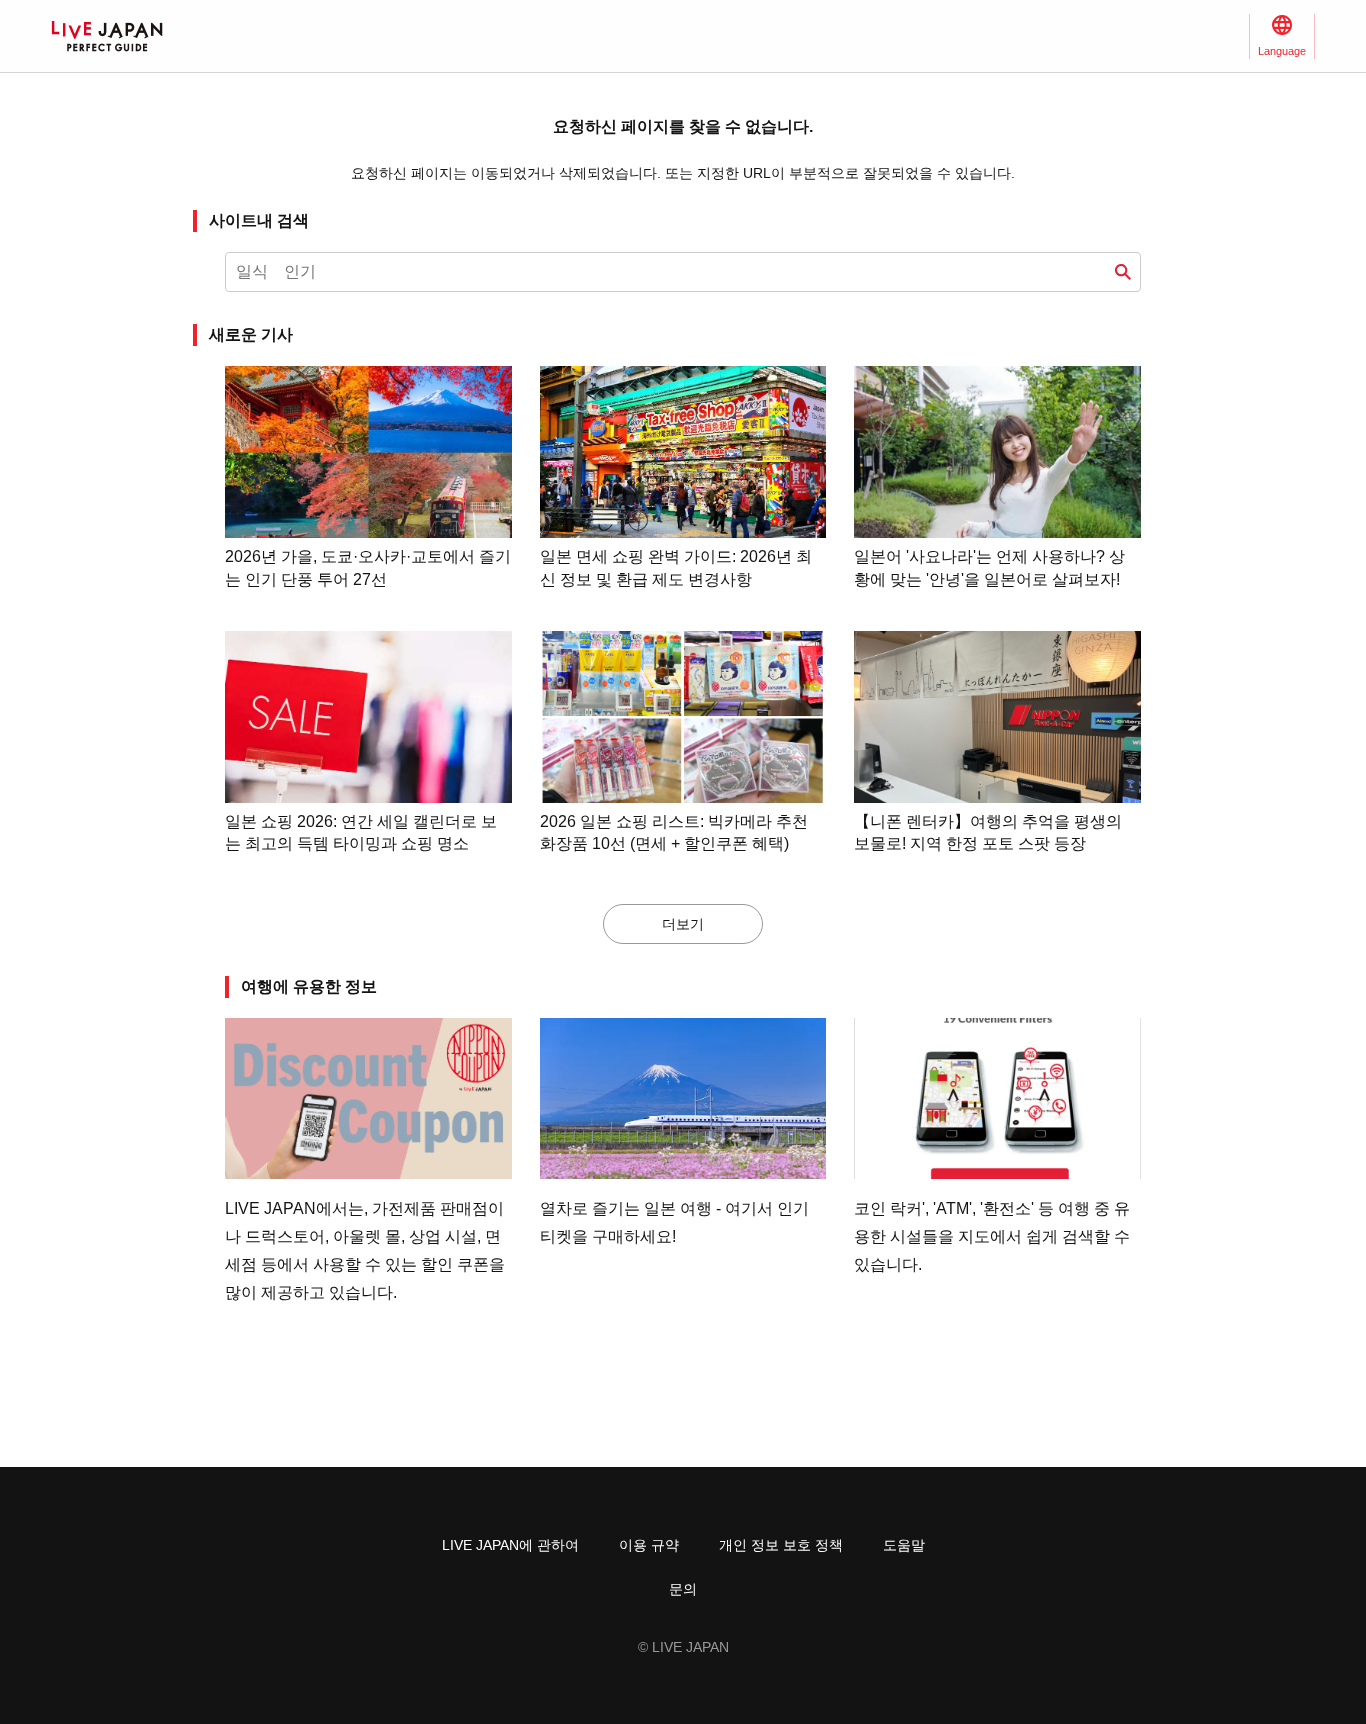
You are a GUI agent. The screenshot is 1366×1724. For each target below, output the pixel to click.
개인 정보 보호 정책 (781, 1545)
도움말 (904, 1545)
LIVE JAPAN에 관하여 (510, 1545)
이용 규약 (649, 1545)
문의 (683, 1589)
